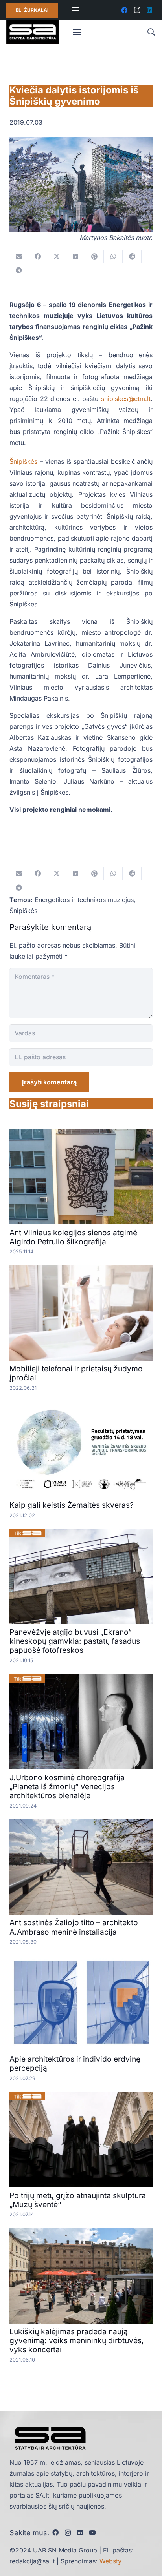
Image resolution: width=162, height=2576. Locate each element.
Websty (110, 2561)
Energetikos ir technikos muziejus (84, 900)
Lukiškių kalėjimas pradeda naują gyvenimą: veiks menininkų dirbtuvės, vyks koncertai (77, 2340)
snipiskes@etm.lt (126, 399)
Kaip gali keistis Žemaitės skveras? (72, 1505)
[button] (151, 32)
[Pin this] (94, 256)
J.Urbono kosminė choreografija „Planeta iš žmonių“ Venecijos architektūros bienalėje (67, 1786)
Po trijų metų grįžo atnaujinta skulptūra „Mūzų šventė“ (78, 2200)
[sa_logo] (33, 32)
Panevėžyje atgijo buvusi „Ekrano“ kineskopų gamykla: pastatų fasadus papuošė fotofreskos (75, 1641)
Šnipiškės (23, 461)
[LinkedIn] (149, 10)
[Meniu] (75, 10)
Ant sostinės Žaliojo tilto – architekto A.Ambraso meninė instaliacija (74, 1927)
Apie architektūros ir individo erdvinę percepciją (75, 2063)
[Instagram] (137, 10)
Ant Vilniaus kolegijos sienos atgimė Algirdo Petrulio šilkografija (73, 1237)
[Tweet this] (57, 256)
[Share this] (38, 256)
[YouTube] (92, 2532)
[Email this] (19, 256)
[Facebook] (124, 10)
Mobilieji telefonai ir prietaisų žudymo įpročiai (76, 1373)
